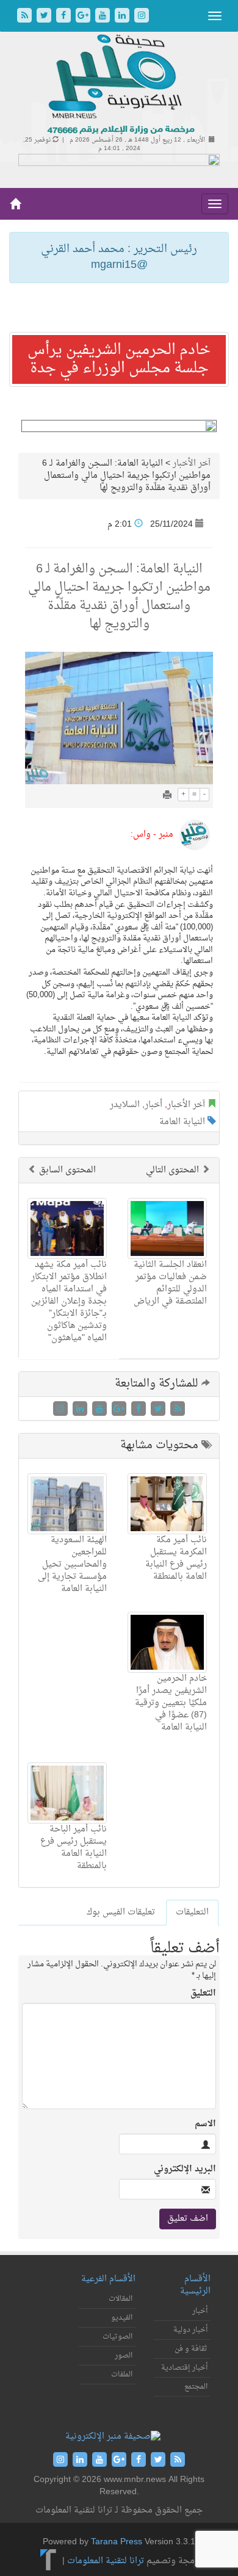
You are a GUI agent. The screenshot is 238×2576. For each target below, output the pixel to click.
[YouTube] (104, 17)
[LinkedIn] (123, 17)
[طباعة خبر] (167, 796)
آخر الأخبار (192, 464)
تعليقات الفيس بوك (121, 1912)
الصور (124, 2356)
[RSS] (26, 17)
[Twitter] (45, 17)
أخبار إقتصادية (184, 2368)
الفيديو (122, 2318)
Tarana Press (117, 2542)
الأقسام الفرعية (108, 2279)
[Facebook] (65, 17)
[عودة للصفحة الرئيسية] (119, 85)
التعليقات (192, 1912)
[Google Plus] (84, 17)
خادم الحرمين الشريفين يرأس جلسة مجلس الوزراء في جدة (119, 359)
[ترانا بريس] (49, 2561)
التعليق (203, 1994)
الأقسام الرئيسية (195, 2285)
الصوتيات (117, 2337)
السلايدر (125, 1105)
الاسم (205, 2124)
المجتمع (196, 2387)
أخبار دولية (190, 2330)
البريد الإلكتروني (185, 2170)
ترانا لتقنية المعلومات (106, 2561)
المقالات (121, 2299)
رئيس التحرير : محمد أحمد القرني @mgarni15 (119, 257)
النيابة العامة (182, 1122)
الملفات (122, 2375)
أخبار (153, 1105)
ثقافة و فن (191, 2349)
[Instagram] (142, 17)
